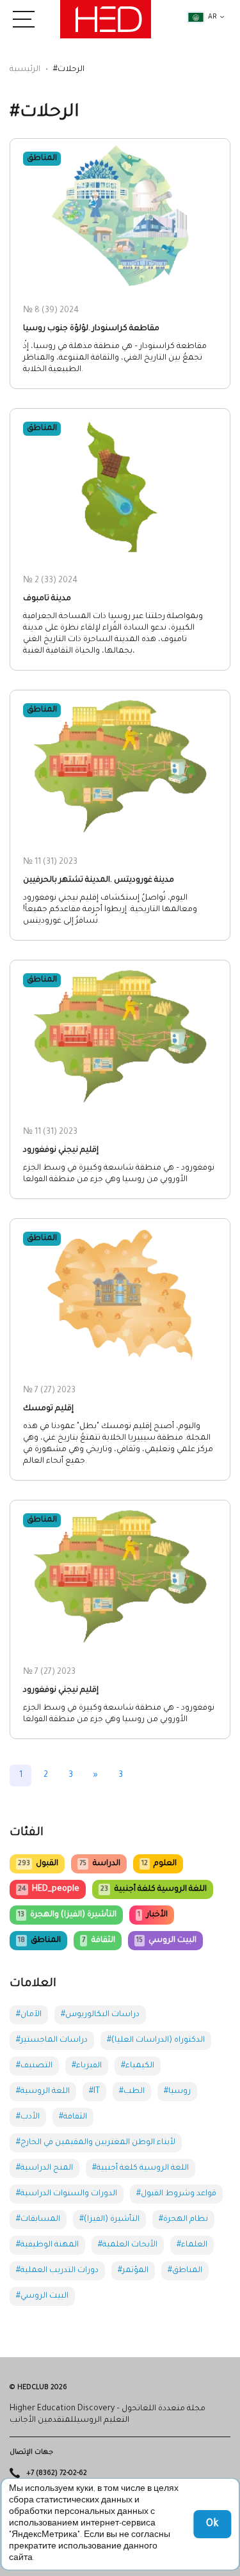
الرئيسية (25, 70)
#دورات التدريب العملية (57, 2271)
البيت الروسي (166, 1941)
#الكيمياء (138, 2066)
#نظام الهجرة (183, 2220)
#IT (94, 2092)
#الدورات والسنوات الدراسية (67, 2194)
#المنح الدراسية (44, 2168)
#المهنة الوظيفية (47, 2245)
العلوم (159, 1864)
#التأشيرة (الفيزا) (109, 2220)
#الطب (132, 2092)
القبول (38, 1864)
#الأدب (28, 2117)
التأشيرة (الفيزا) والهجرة (67, 1915)
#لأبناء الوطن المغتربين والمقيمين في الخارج (96, 2143)
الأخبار (152, 1915)
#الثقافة (73, 2117)
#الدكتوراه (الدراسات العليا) (156, 2040)
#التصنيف (34, 2066)
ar (212, 17)
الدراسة (100, 1864)
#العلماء (192, 2245)
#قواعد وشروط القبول (176, 2194)
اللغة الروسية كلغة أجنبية (153, 1889)
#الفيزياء (87, 2066)
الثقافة (98, 1941)
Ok (212, 2524)
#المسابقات (38, 2220)
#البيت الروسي (42, 2296)
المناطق (39, 1941)
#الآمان (29, 2015)
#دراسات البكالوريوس (100, 2015)
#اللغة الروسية (43, 2092)
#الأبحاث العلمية (128, 2245)
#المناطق (185, 2271)
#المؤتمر (133, 2271)
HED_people (49, 1889)
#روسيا (177, 2092)
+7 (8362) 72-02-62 (57, 2474)
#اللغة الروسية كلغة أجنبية (140, 2168)
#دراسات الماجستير (52, 2040)
